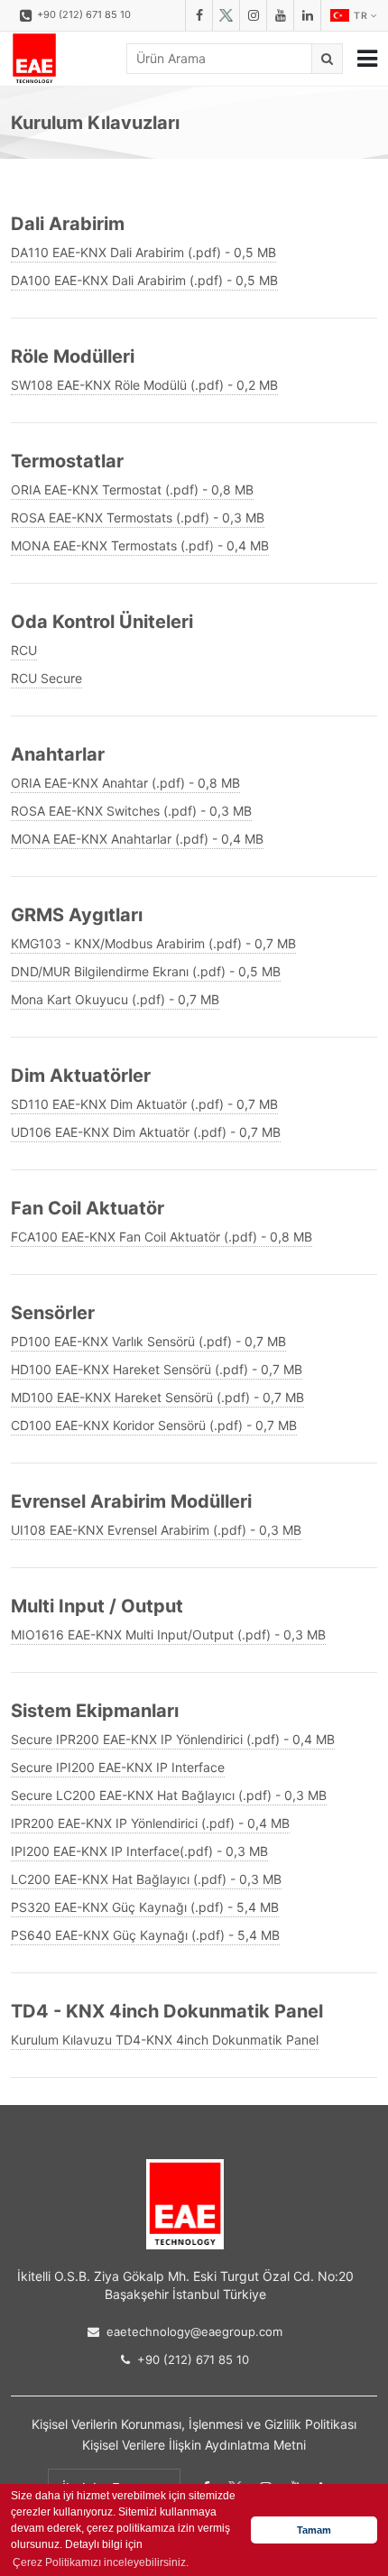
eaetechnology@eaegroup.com (194, 2331)
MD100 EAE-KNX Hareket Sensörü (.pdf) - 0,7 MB (157, 1397)
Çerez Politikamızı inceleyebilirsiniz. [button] (101, 2562)
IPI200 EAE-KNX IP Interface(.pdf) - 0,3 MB (139, 1851)
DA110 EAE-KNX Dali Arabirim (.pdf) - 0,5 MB (143, 252)
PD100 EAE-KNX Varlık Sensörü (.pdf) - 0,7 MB (148, 1341)
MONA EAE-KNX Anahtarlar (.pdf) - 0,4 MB (137, 839)
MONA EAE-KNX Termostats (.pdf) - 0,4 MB (140, 545)
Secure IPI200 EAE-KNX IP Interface (118, 1767)
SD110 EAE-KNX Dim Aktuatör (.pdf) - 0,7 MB (144, 1104)
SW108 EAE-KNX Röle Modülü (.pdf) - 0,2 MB (144, 385)
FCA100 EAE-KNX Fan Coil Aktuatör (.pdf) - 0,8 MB (162, 1237)
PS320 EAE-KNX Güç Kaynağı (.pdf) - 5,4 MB (145, 1907)
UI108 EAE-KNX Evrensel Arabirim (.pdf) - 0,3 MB (156, 1530)
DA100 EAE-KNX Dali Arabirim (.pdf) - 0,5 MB (144, 280)
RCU (24, 650)
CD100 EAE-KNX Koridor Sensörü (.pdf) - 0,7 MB (154, 1425)
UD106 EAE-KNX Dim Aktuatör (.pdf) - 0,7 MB (146, 1132)
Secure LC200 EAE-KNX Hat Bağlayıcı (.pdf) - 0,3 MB (169, 1795)
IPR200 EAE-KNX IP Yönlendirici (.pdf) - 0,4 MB (150, 1823)
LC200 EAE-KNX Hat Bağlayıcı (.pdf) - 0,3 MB (146, 1879)
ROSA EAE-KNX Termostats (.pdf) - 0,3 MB (138, 517)
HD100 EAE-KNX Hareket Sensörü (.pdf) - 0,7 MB (157, 1369)
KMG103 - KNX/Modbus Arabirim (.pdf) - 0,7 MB (153, 943)
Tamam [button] (314, 2530)
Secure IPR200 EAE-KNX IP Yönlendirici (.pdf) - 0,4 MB (173, 1739)
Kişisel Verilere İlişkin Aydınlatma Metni (194, 2445)
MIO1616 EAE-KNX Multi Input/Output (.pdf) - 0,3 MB (168, 1634)
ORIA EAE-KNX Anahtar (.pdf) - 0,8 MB (125, 783)
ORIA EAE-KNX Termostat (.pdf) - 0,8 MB (132, 489)
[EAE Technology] (34, 59)
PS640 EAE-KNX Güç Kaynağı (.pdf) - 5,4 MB (145, 1935)
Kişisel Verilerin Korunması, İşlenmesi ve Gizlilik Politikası (194, 2424)
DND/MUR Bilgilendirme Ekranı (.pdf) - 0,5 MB (146, 971)
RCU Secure (46, 678)
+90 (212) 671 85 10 (84, 14)
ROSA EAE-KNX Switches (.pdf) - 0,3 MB (131, 811)
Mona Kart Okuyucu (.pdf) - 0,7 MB (115, 999)
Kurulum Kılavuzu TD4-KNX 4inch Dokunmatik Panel (165, 2040)
